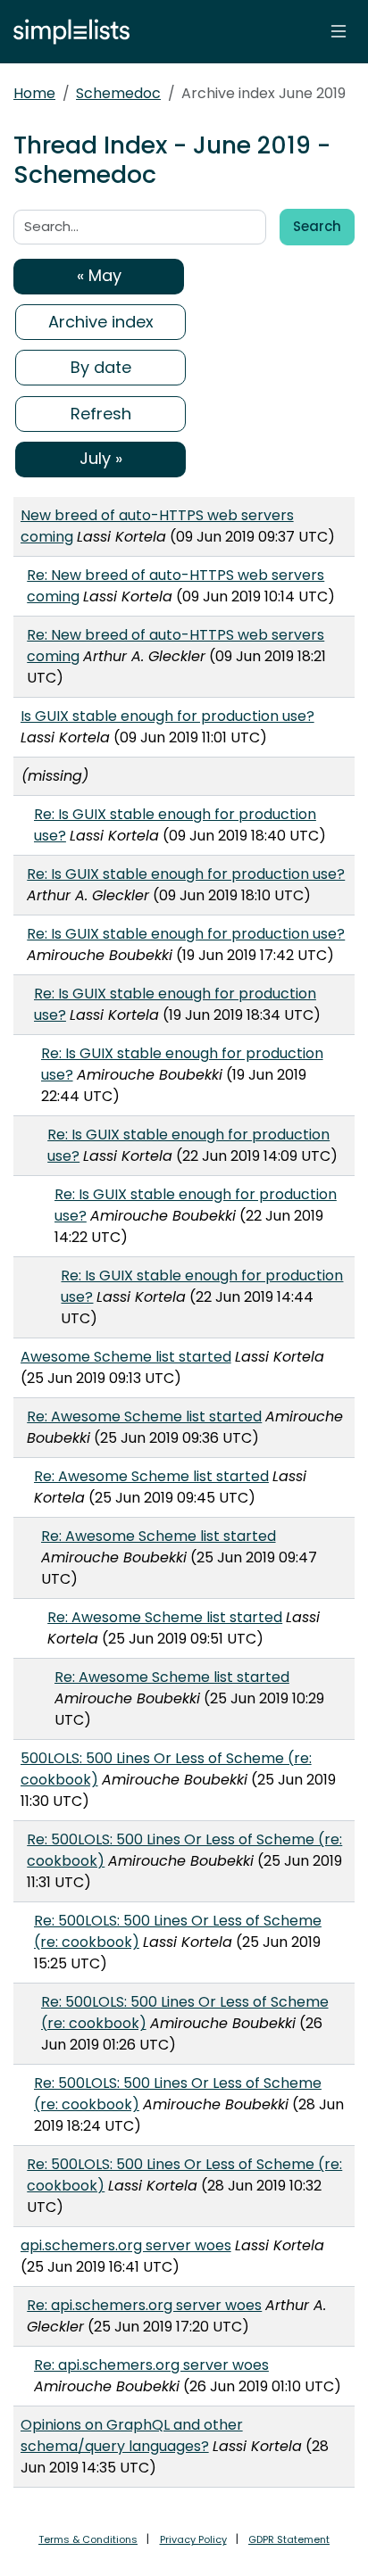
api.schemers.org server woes (126, 2245)
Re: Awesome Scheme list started (144, 1416)
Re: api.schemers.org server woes (144, 2305)
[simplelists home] (67, 32)
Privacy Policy (193, 2539)
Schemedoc (118, 93)
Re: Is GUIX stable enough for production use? (186, 874)
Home (34, 93)
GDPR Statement (289, 2539)
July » (101, 458)
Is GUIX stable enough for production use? (167, 716)
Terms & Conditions (88, 2539)
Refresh (101, 414)
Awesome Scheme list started (126, 1357)
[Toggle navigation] (339, 31)
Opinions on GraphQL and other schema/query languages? (132, 2435)
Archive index (101, 322)
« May (99, 275)
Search (317, 226)
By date (101, 367)
